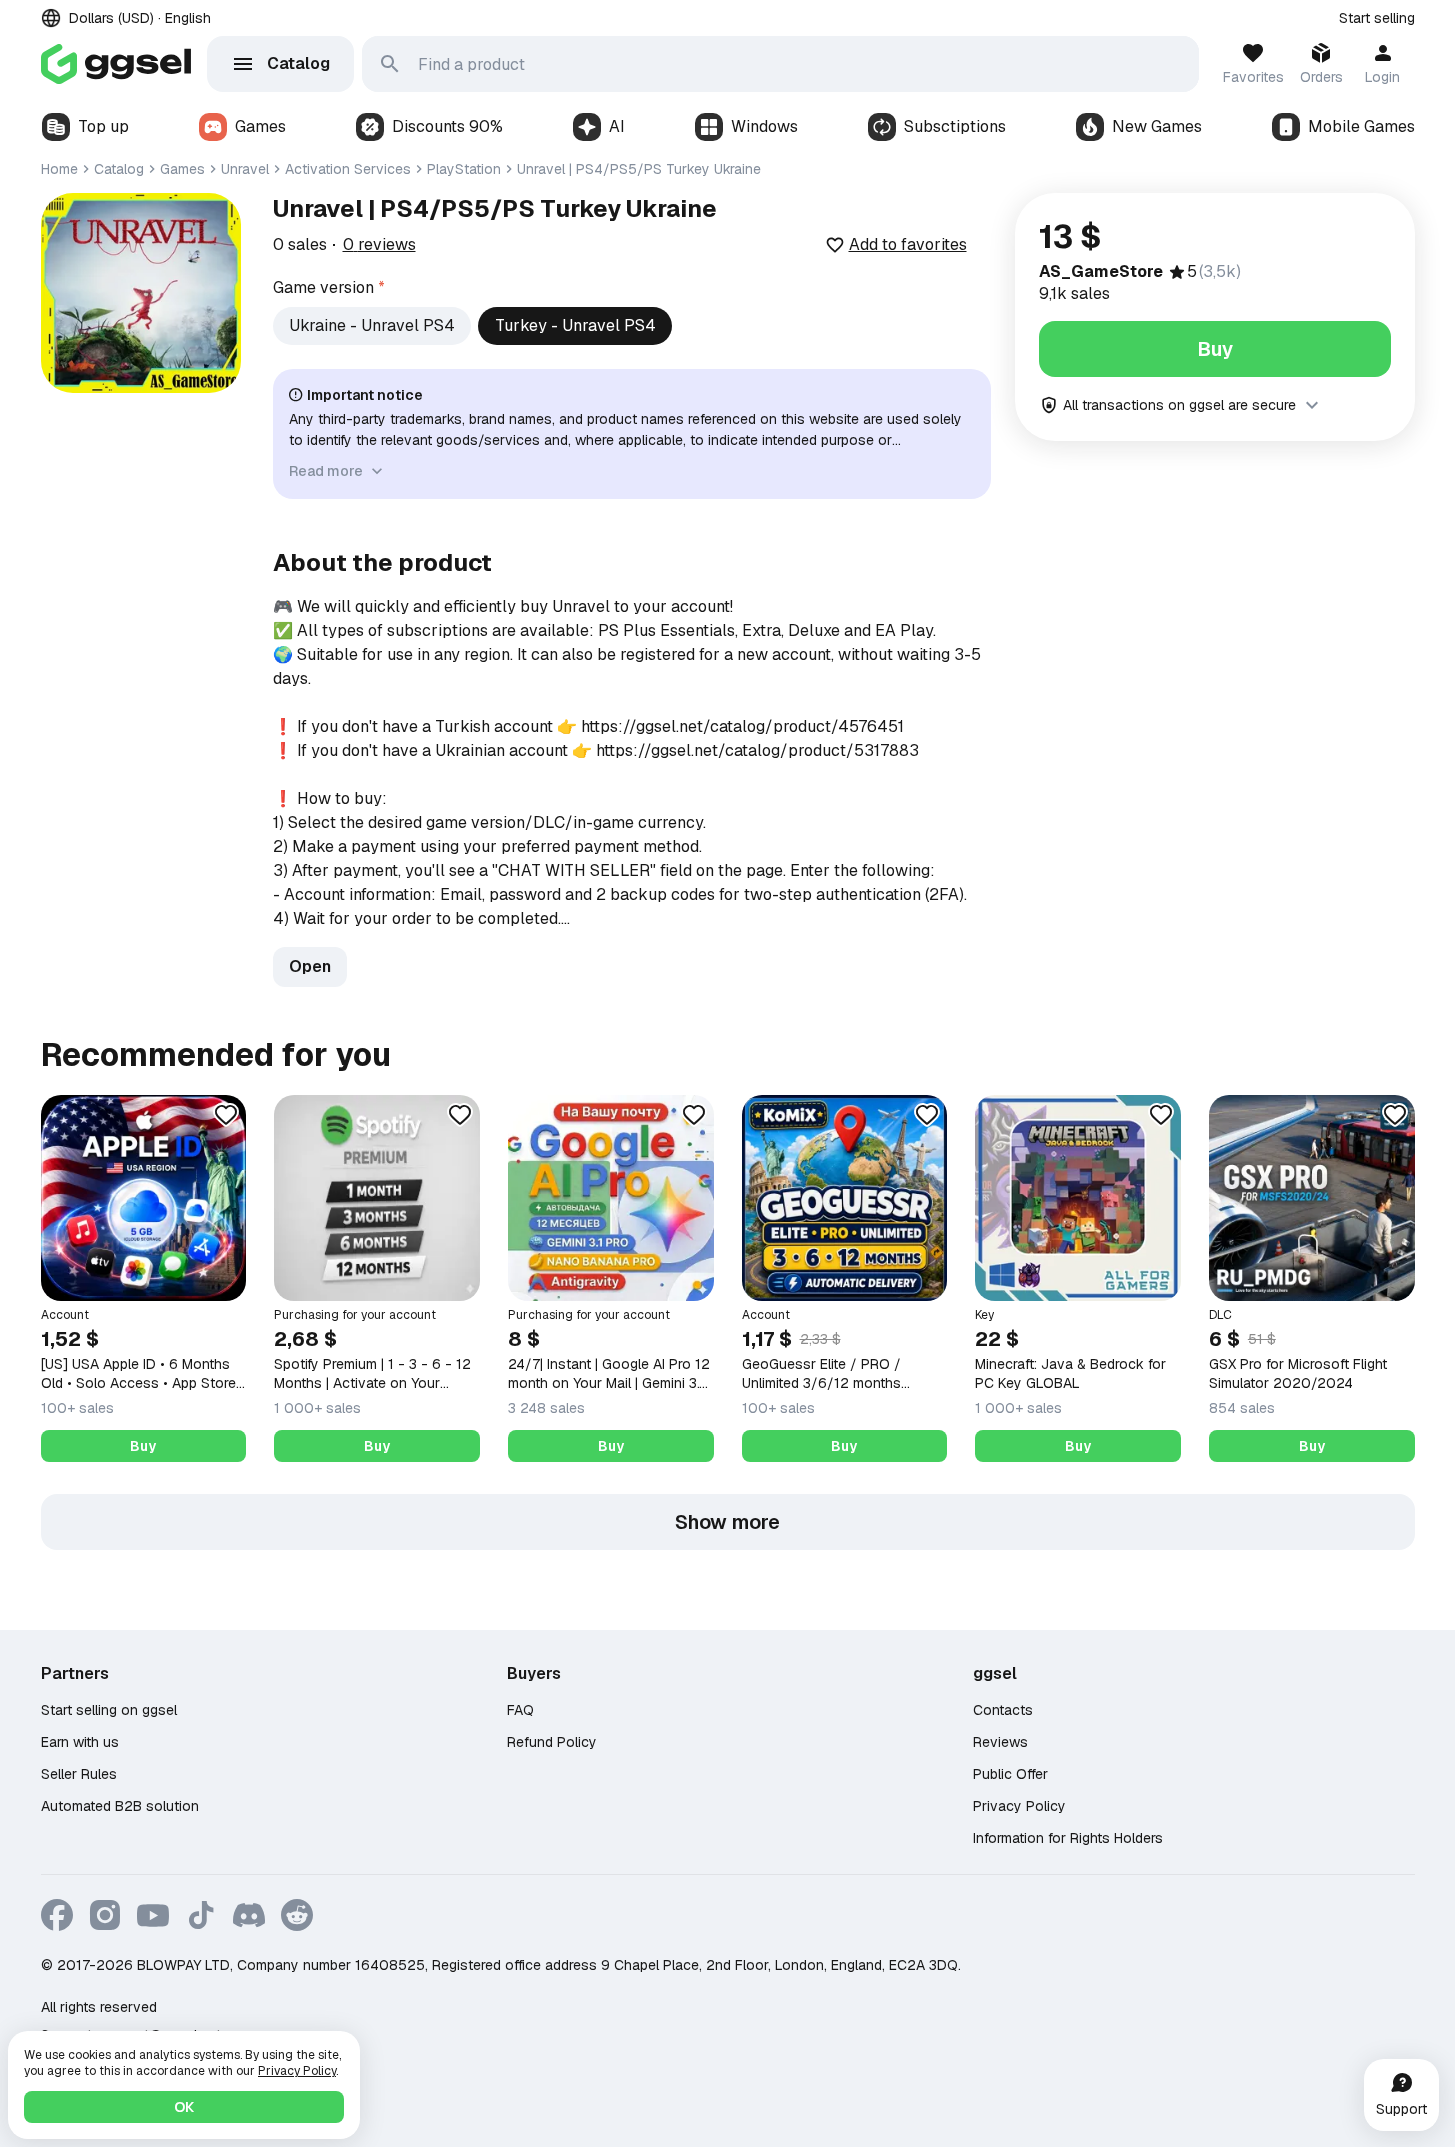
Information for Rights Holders (1068, 1838)
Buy (1215, 349)
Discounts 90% (447, 126)
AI (617, 126)
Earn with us (80, 1742)
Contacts (1003, 1710)
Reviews (1000, 1742)
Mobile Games (1361, 126)
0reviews (379, 244)
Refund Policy (552, 1742)
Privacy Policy (1019, 1806)
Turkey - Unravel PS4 (575, 325)
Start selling (1377, 18)
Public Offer (1010, 1774)
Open (310, 966)
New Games (1157, 126)
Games (260, 126)
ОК (184, 2107)
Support (1401, 2109)
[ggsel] (116, 64)
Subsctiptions (955, 126)
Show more (727, 1522)
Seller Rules (79, 1774)
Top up (103, 126)
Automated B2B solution (120, 1806)
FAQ (520, 1710)
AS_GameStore (1101, 271)
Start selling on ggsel (109, 1710)
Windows (764, 126)
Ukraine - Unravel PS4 (372, 325)
